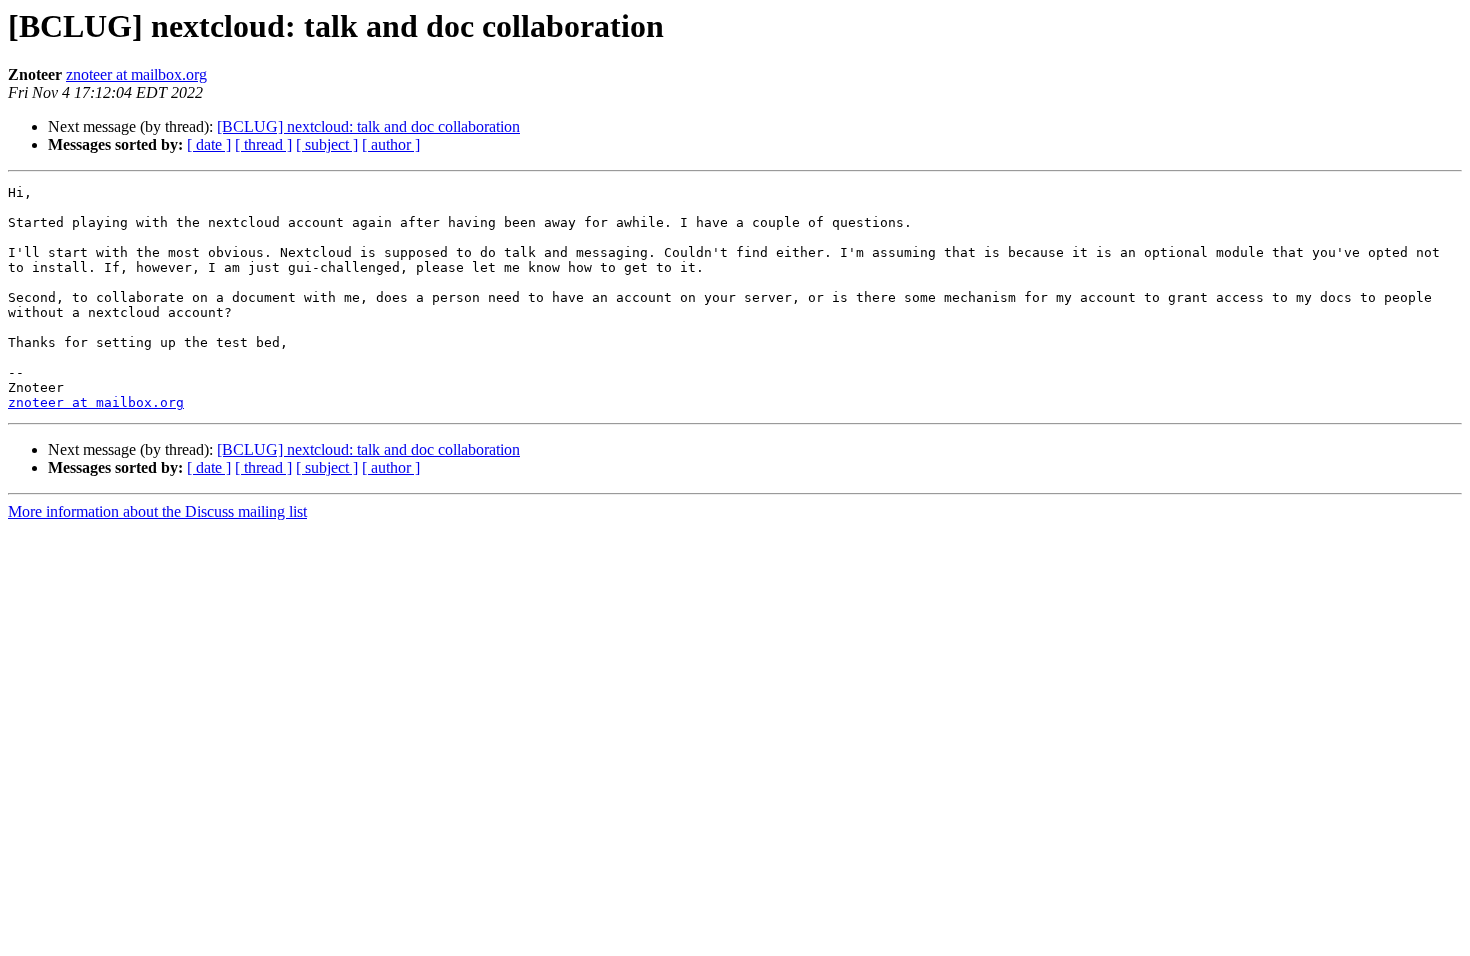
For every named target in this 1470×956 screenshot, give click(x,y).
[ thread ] (263, 144)
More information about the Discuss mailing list (157, 511)
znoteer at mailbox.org (136, 74)
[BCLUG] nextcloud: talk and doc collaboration (368, 126)
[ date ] (209, 144)
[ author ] (391, 144)
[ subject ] (327, 144)
